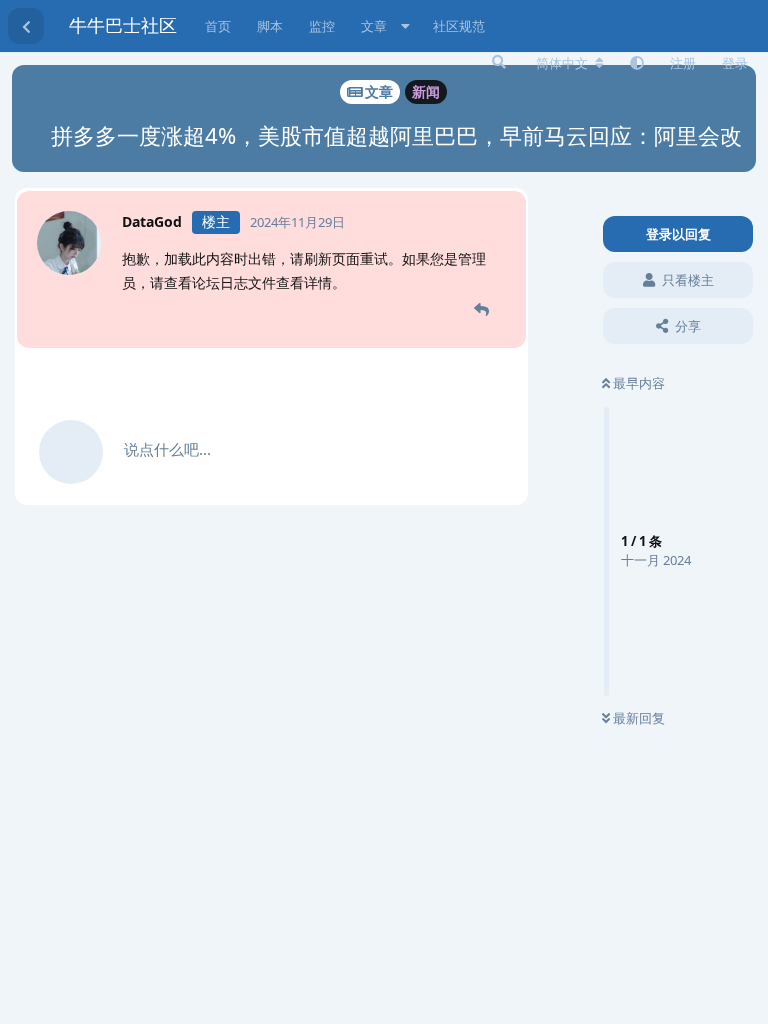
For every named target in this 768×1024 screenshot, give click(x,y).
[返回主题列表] (26, 26)
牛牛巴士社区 (123, 25)
